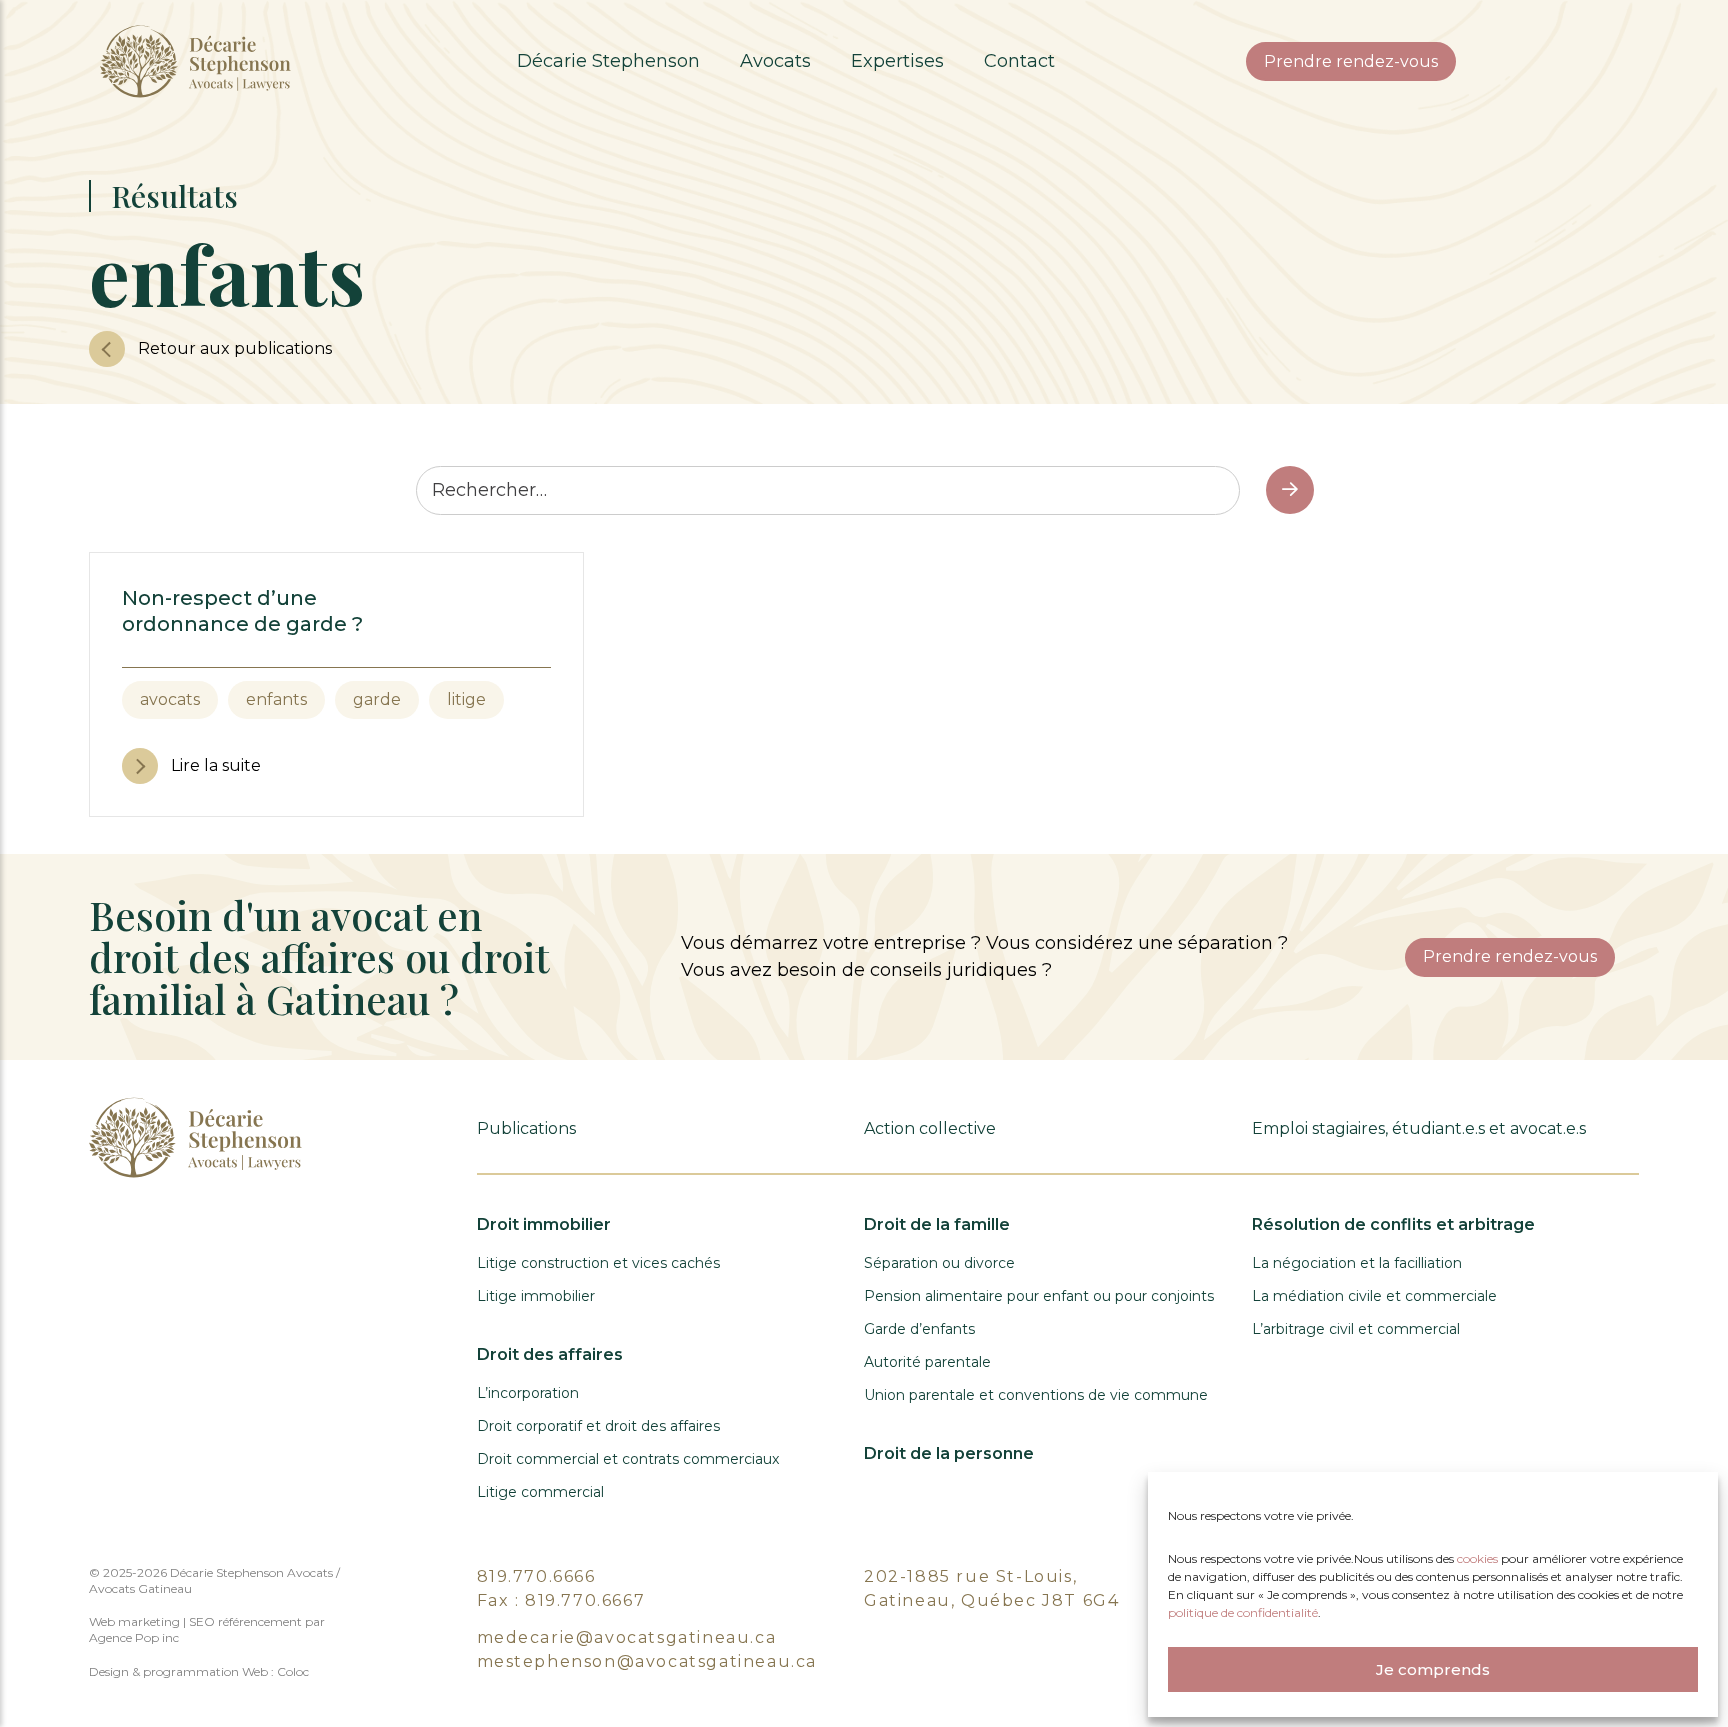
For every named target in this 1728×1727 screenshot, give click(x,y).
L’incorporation (528, 1393)
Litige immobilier (536, 1296)
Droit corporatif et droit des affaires (598, 1426)
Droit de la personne (949, 1453)
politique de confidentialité (1243, 1612)
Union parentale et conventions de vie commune (1036, 1395)
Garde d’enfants (919, 1329)
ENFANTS (276, 699)
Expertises (897, 61)
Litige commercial (540, 1492)
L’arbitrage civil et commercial (1356, 1329)
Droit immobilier (544, 1224)
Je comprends (1433, 1669)
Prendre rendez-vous (1351, 61)
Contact (1019, 61)
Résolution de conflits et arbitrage (1393, 1224)
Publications (526, 1128)
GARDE (377, 699)
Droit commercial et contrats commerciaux (628, 1459)
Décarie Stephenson (608, 61)
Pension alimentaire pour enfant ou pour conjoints (1039, 1296)
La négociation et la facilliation (1357, 1263)
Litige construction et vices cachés (598, 1263)
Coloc (293, 1671)
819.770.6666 (536, 1576)
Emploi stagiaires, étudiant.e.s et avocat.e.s (1419, 1128)
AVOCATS (170, 699)
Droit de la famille (937, 1224)
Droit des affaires (550, 1354)
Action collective (930, 1128)
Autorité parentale (927, 1362)
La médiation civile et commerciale (1374, 1296)
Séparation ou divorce (939, 1263)
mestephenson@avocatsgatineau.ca (647, 1661)
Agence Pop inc (134, 1637)
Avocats (775, 61)
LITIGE (466, 699)
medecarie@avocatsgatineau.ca (627, 1637)
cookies (1479, 1558)
